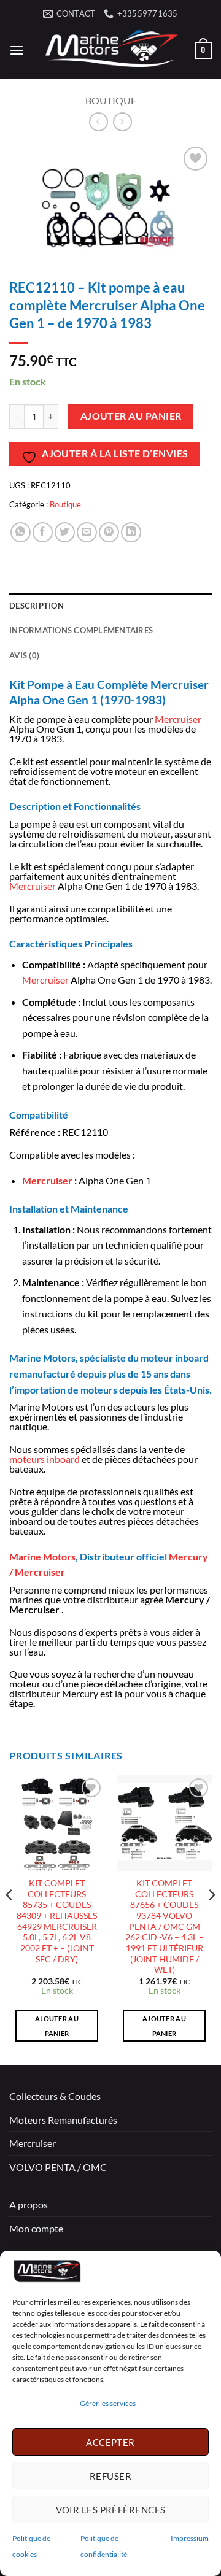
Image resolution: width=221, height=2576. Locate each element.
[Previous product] (122, 122)
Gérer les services (108, 2403)
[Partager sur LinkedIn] (131, 532)
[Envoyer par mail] (87, 532)
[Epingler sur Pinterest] (109, 532)
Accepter (110, 2442)
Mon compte (36, 2228)
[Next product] (99, 122)
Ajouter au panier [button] (57, 2026)
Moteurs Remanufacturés (63, 2120)
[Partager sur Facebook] (43, 532)
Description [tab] (37, 606)
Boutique (111, 100)
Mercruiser (178, 719)
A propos (29, 2204)
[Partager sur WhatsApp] (21, 532)
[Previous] (10, 1919)
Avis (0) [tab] (24, 655)
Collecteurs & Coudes (55, 2096)
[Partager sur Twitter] (65, 532)
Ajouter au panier (131, 416)
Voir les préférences (111, 2510)
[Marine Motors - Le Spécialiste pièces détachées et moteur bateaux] (109, 50)
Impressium (190, 2538)
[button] (17, 50)
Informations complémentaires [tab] (81, 630)
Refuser (110, 2476)
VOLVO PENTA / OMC (58, 2167)
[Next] (211, 1919)
